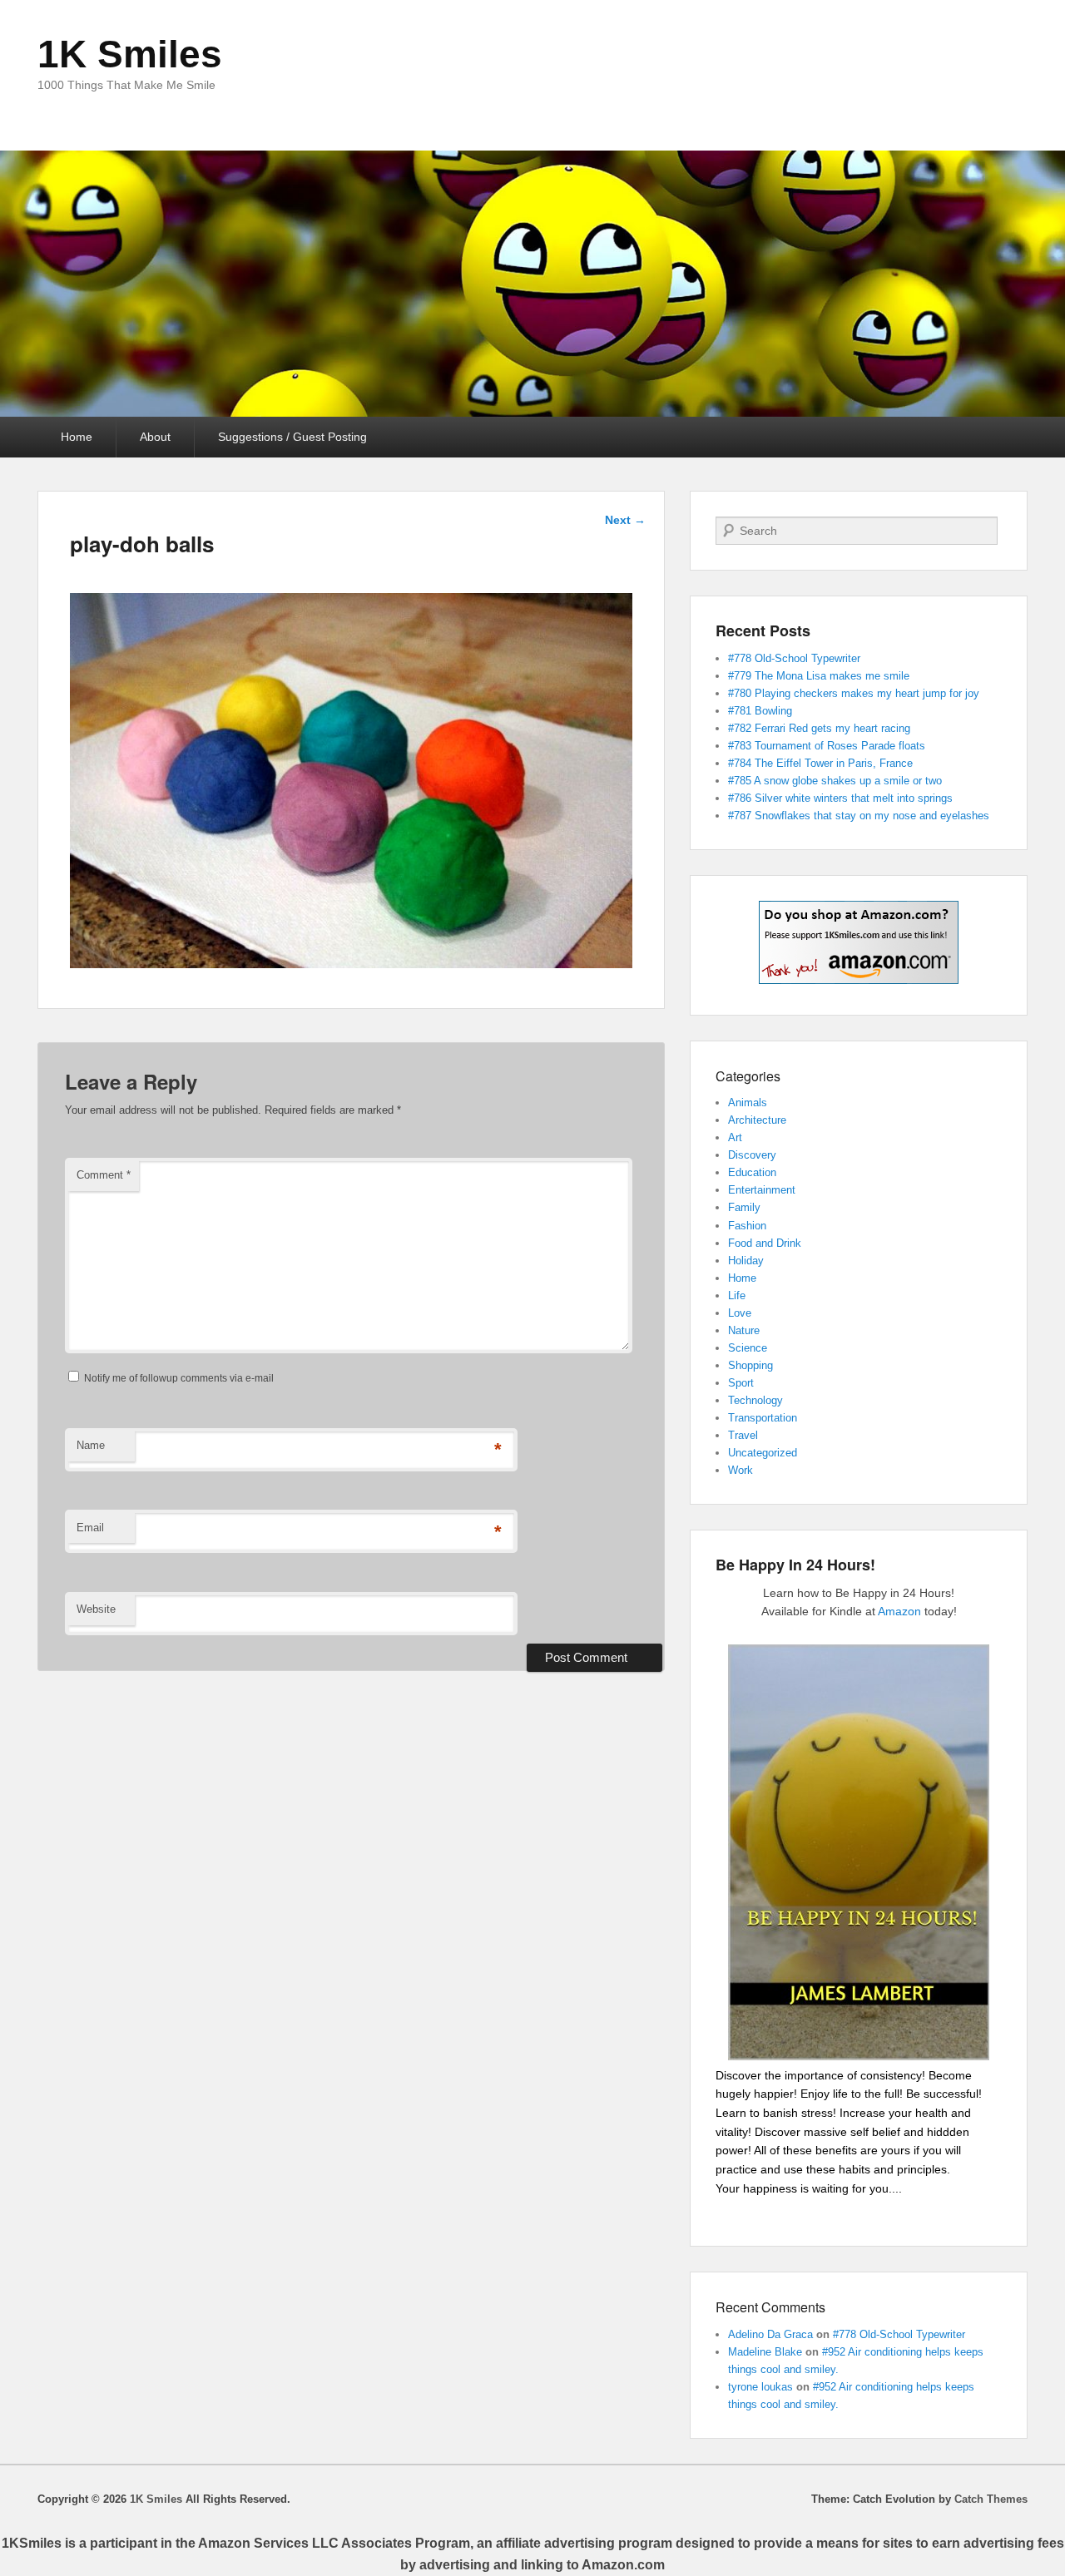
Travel (743, 1435)
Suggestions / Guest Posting (292, 437)
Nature (744, 1330)
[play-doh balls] (351, 964)
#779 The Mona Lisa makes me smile (819, 676)
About (155, 437)
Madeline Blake (765, 2352)
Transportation (763, 1418)
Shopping (750, 1365)
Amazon (899, 1611)
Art (735, 1137)
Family (744, 1207)
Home (77, 437)
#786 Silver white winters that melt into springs (840, 798)
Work (741, 1470)
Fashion (747, 1226)
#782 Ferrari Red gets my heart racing (819, 728)
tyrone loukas (760, 2387)
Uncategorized (763, 1453)
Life (737, 1295)
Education (752, 1172)
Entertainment (762, 1190)
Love (740, 1313)
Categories (748, 1076)
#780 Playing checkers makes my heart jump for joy (854, 693)
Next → (625, 520)
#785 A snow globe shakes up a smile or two (835, 781)
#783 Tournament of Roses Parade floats (827, 746)
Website (96, 1609)
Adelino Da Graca (770, 2334)
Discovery (752, 1155)
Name (91, 1445)
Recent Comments (770, 2307)
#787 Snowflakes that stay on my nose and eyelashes (859, 816)
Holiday (746, 1261)
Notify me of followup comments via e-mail (179, 1378)
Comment (104, 1175)
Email (90, 1528)
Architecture (757, 1120)
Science (748, 1348)
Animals (748, 1103)
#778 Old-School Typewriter (794, 658)
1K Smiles (130, 54)
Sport (741, 1383)
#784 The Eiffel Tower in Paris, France (820, 763)
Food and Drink (765, 1243)
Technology (755, 1400)
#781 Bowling (760, 711)
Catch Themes (991, 2499)
